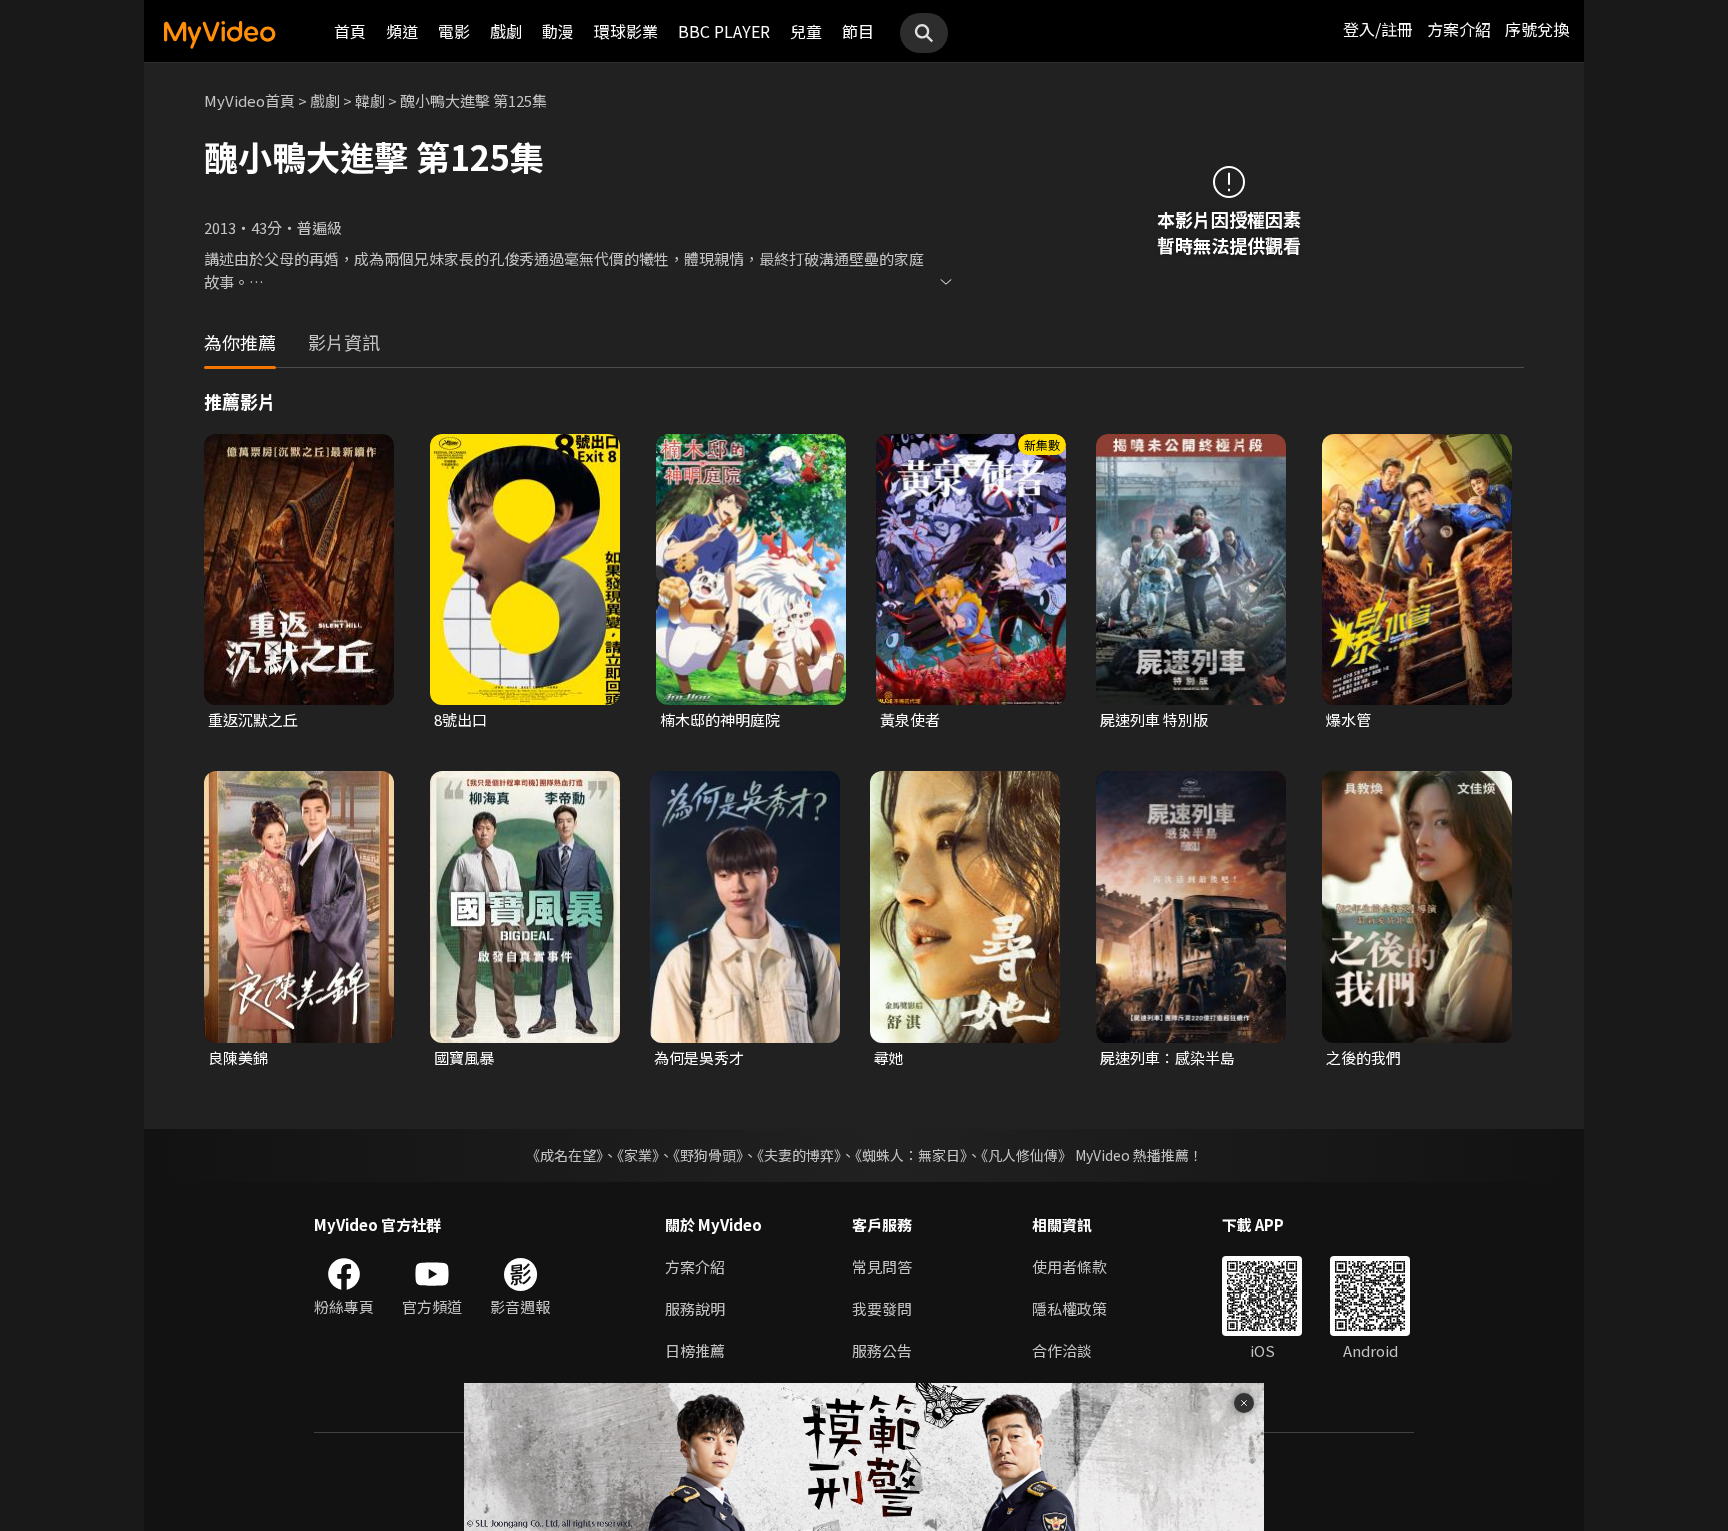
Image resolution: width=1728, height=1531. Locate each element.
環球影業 (626, 31)
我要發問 (882, 1308)
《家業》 (638, 1155)
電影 (454, 31)
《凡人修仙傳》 (1026, 1155)
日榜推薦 (695, 1350)
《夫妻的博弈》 (799, 1155)
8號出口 (460, 719)
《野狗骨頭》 (708, 1155)
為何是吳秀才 (699, 1057)
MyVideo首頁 (249, 100)
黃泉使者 (910, 719)
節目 (858, 31)
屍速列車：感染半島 (1167, 1057)
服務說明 (695, 1308)
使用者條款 (1069, 1266)
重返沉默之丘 (253, 719)
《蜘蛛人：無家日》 (911, 1155)
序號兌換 (1537, 29)
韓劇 (370, 100)
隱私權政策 (1069, 1308)
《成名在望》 (564, 1155)
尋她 (889, 1057)
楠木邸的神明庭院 (720, 719)
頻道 (402, 31)
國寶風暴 (464, 1057)
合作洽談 (1062, 1350)
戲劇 (506, 31)
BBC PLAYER (724, 31)
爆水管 (1348, 719)
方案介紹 (1459, 29)
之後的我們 (1363, 1057)
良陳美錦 (238, 1057)
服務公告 (882, 1350)
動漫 (558, 31)
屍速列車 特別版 (1154, 719)
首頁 (350, 31)
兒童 (806, 31)
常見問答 (882, 1266)
